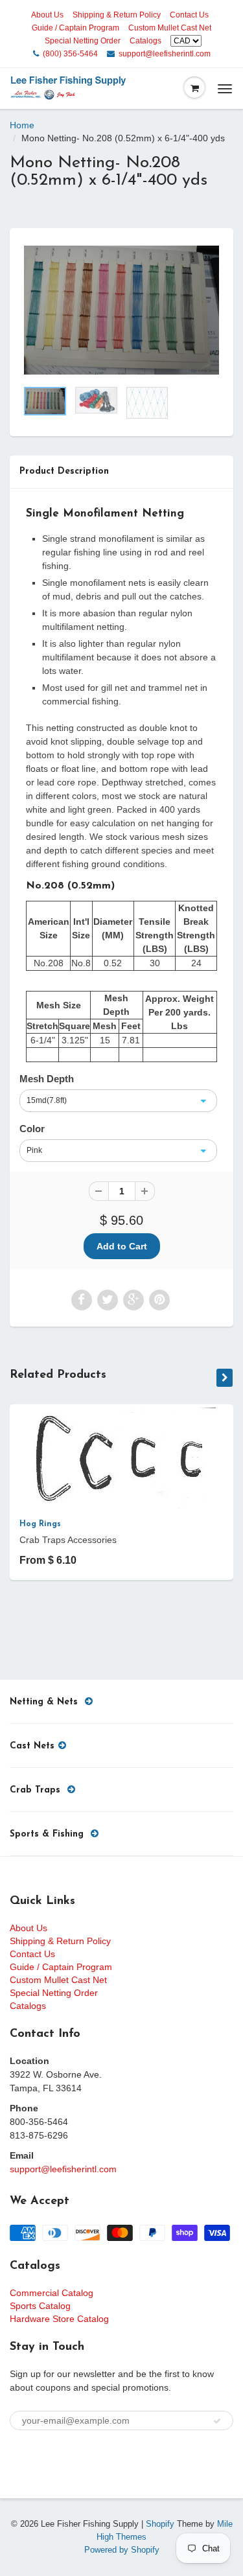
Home (22, 125)
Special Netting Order (83, 41)
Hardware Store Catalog (59, 2319)
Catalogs (145, 41)
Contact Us (189, 15)
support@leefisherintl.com (165, 54)
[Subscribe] (217, 2421)
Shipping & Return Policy (117, 15)
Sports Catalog (40, 2306)
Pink (34, 1150)
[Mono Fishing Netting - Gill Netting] (121, 310)
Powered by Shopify (122, 2550)
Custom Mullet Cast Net (170, 28)
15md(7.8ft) (47, 1100)
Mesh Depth (47, 1079)
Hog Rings (40, 1524)
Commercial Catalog (52, 2293)
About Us (47, 15)
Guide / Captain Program (75, 28)
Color (32, 1129)
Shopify (160, 2524)
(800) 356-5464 (70, 54)
